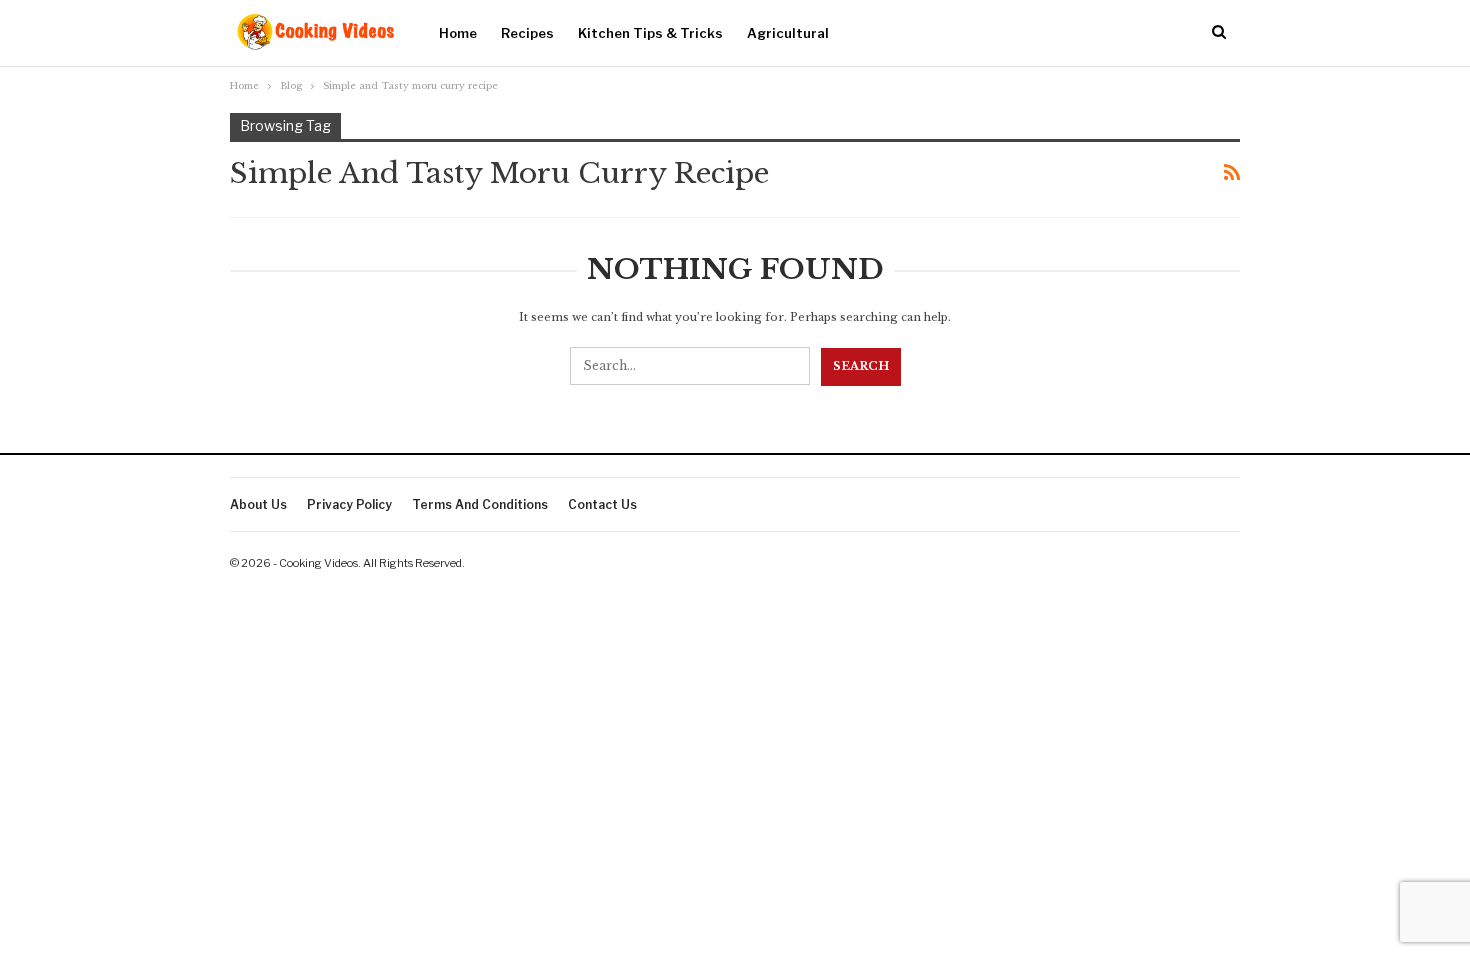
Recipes (527, 33)
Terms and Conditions (480, 504)
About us (258, 504)
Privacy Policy (349, 504)
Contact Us (602, 504)
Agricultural (788, 33)
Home (458, 33)
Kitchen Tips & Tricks (650, 33)
